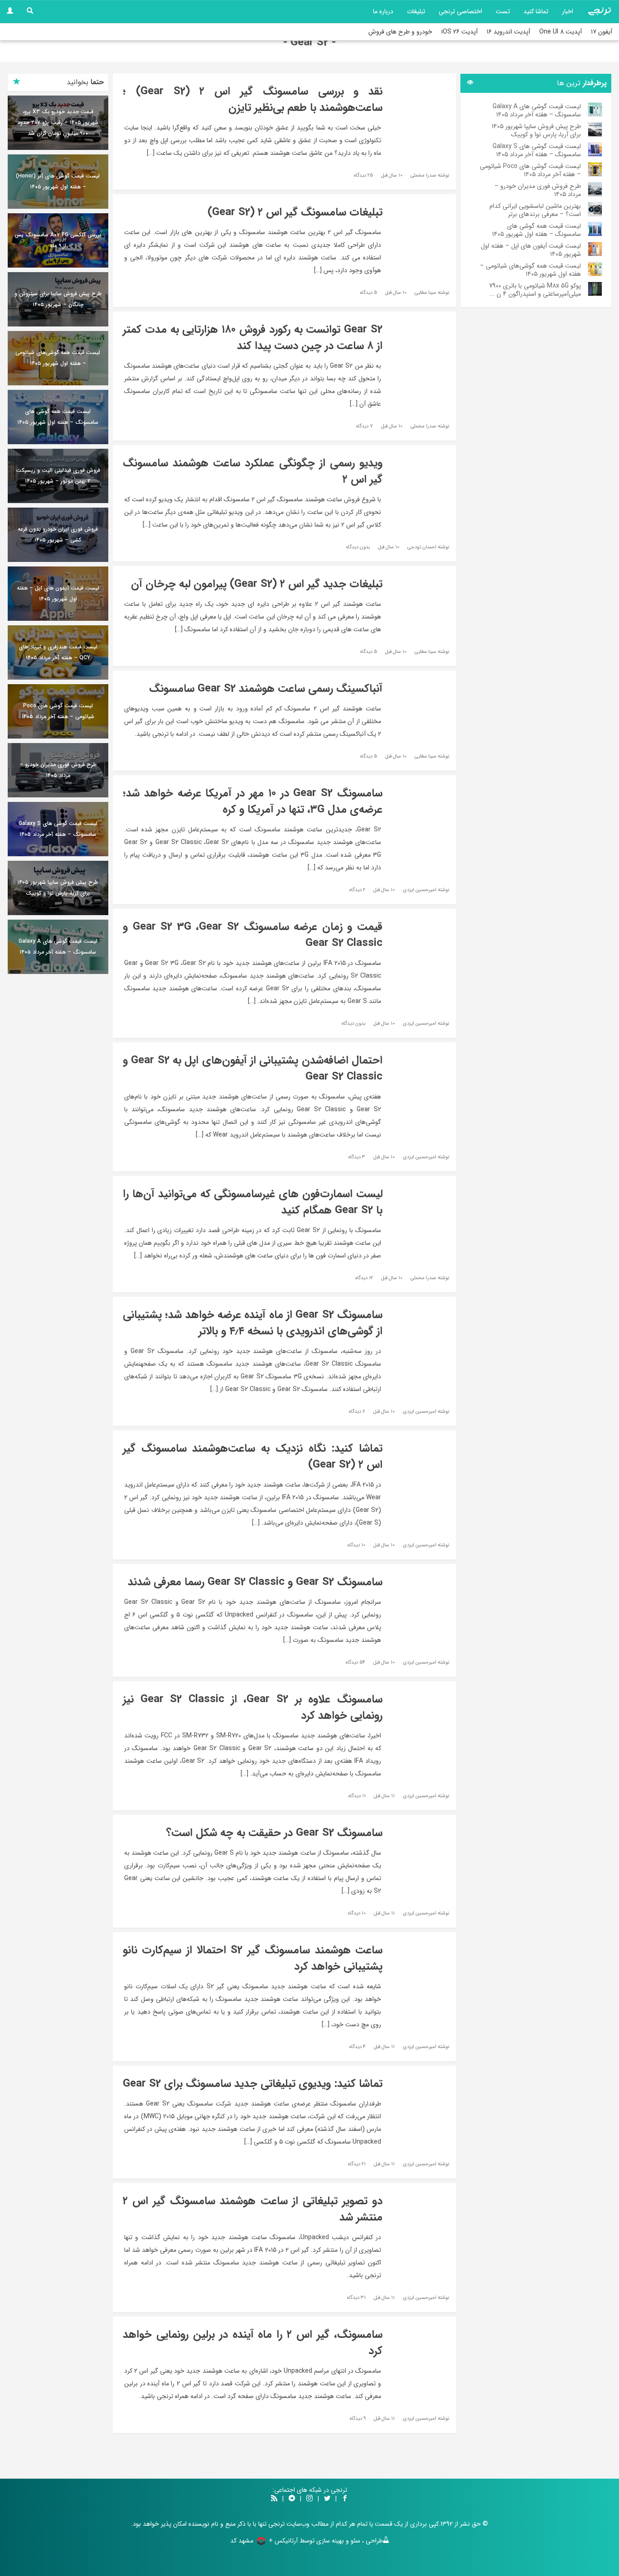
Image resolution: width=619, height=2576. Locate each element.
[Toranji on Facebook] (345, 2499)
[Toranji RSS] (274, 2499)
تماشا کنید (536, 11)
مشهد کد (242, 2541)
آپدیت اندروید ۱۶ (508, 32)
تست (503, 11)
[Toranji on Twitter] (327, 2499)
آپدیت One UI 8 (561, 32)
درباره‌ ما (383, 11)
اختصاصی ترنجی (460, 11)
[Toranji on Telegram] (292, 2499)
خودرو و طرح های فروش (400, 32)
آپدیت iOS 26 (459, 32)
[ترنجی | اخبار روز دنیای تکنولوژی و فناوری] (600, 11)
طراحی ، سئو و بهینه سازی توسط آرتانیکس (329, 2541)
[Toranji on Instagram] (309, 2499)
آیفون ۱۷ (602, 32)
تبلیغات (416, 11)
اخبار (568, 11)
